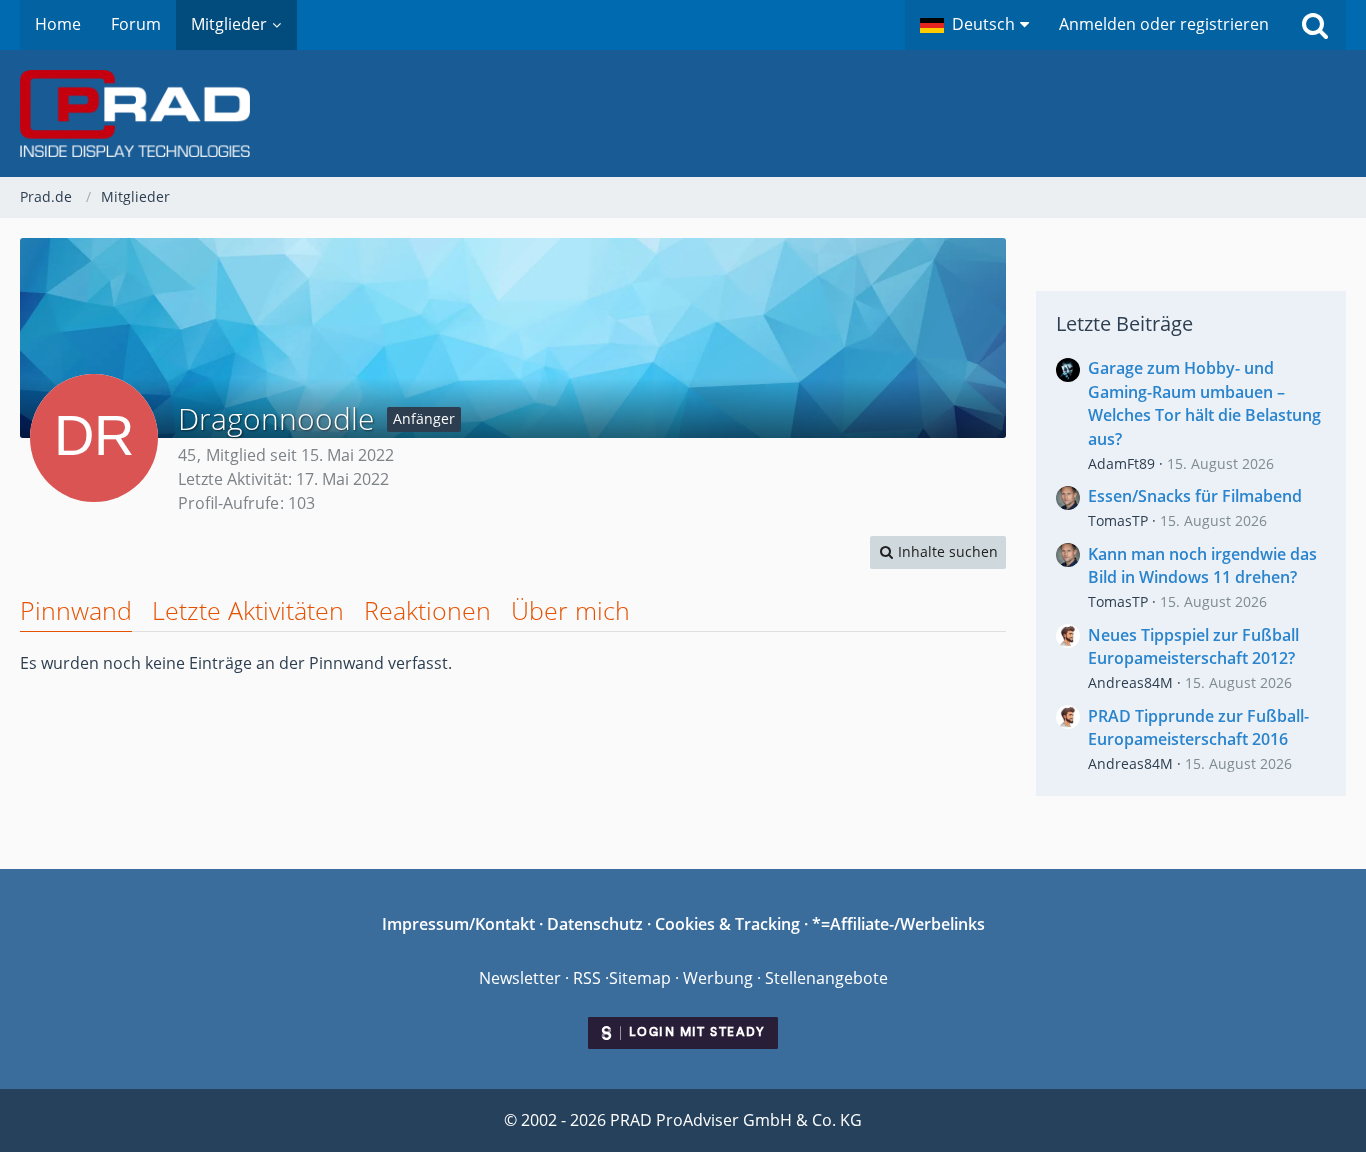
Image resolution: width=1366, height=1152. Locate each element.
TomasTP (1118, 520)
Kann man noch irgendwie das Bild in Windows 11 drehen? (1202, 566)
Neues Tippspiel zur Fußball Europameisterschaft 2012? (1193, 647)
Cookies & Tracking (727, 924)
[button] (974, 25)
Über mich (570, 610)
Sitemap (640, 978)
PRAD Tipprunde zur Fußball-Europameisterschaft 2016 (1198, 728)
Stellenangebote (826, 978)
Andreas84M (1130, 682)
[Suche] (1315, 25)
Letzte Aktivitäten (248, 610)
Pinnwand (76, 610)
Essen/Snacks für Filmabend (1195, 496)
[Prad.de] (683, 113)
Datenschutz (595, 924)
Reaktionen (427, 610)
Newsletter (520, 978)
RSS (587, 978)
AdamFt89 (1121, 463)
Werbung (718, 978)
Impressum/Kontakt (458, 924)
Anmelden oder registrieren (1164, 24)
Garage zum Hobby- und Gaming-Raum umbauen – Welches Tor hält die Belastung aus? (1204, 403)
